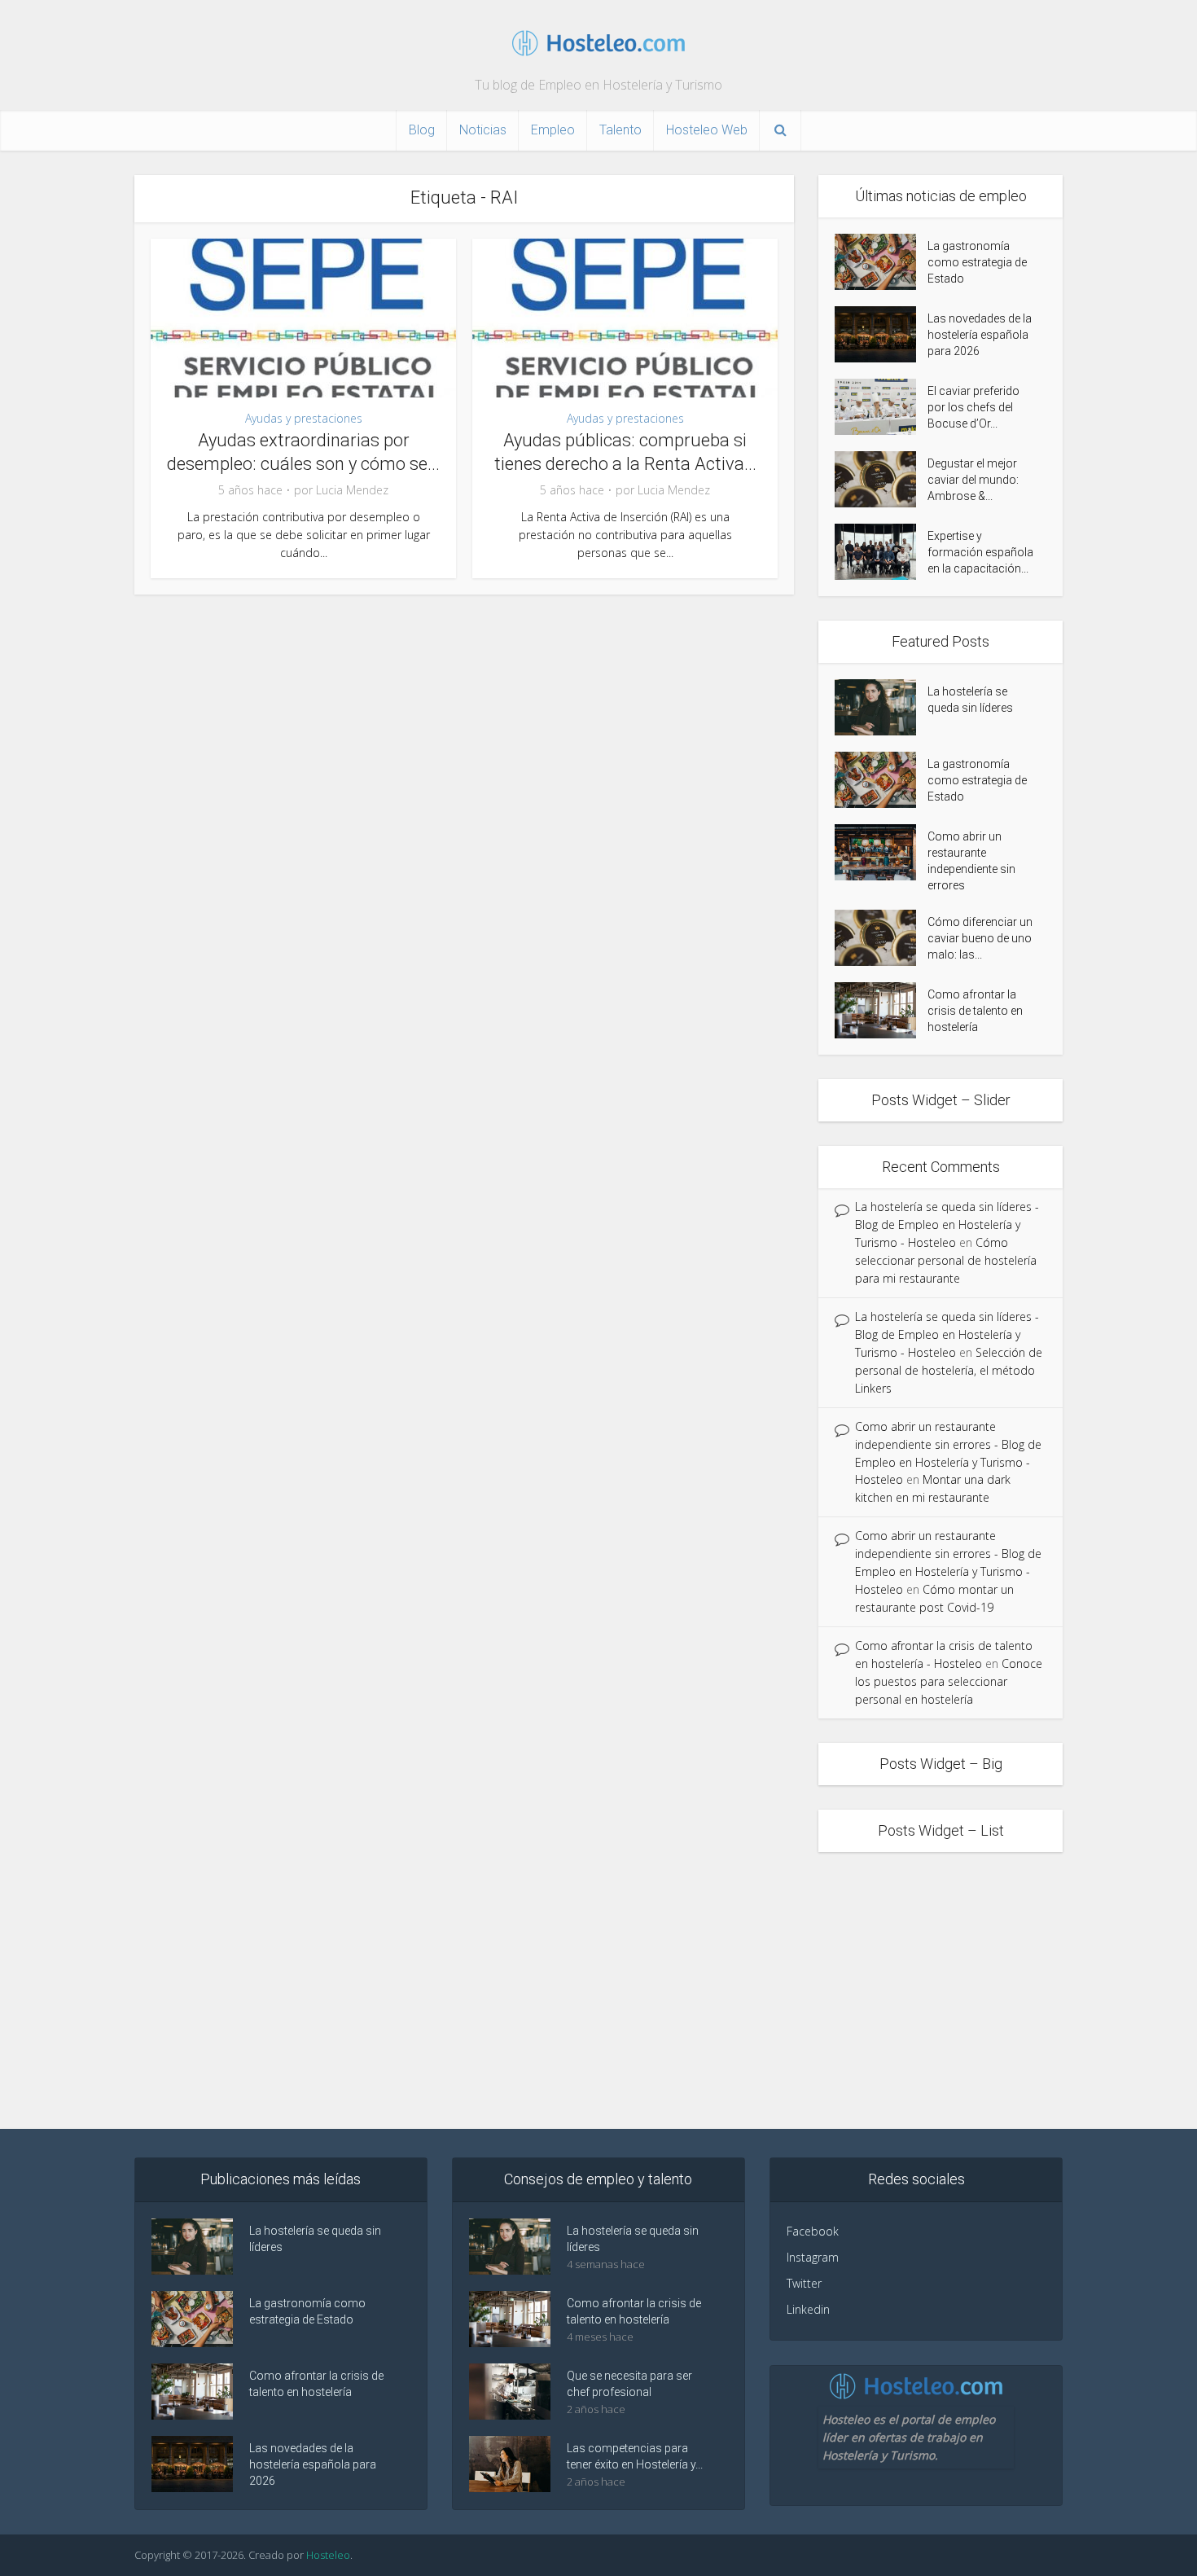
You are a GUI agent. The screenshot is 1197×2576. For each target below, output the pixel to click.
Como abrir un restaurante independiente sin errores (971, 861)
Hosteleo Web (707, 130)
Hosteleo (328, 2555)
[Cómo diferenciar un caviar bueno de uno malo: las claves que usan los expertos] (881, 938)
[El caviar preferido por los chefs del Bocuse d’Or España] (881, 407)
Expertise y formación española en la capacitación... (980, 552)
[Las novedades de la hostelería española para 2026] (881, 334)
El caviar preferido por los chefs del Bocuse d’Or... (973, 407)
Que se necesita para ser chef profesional (629, 2384)
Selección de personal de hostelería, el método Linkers (949, 1370)
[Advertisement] (598, 1990)
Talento (620, 130)
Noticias (483, 130)
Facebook (813, 2231)
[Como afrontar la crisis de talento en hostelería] (881, 1010)
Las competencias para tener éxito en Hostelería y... (635, 2456)
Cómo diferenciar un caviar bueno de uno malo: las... (980, 938)
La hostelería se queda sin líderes (970, 700)
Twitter (804, 2283)
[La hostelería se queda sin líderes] (881, 707)
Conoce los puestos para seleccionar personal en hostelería (949, 1681)
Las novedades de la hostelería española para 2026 (980, 335)
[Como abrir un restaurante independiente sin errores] (881, 852)
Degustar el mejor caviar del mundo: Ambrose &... (973, 480)
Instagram (813, 2257)
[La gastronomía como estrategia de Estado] (881, 262)
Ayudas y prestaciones (304, 418)
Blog (422, 130)
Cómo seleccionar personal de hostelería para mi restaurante (946, 1260)
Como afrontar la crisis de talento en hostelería (975, 1011)
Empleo (553, 130)
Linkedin (808, 2309)
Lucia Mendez (352, 490)
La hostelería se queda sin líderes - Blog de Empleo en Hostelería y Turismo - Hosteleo (947, 1224)
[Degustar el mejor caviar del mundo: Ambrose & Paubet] (881, 479)
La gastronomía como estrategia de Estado (977, 262)
